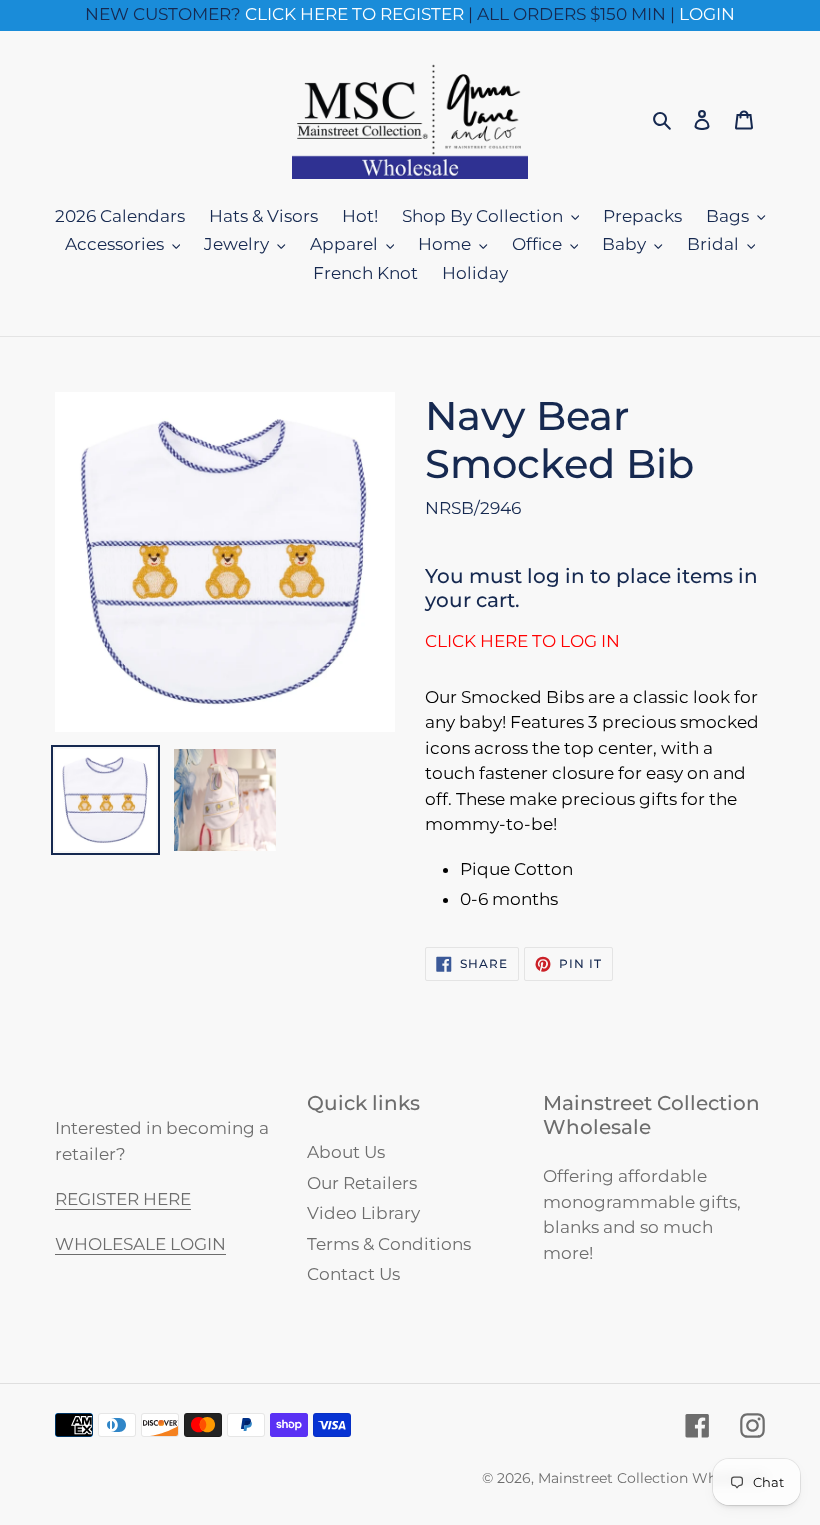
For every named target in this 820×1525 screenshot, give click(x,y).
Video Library (363, 1213)
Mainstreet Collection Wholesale (651, 1478)
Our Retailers (362, 1183)
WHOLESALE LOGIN (140, 1244)
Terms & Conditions (389, 1244)
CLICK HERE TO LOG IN (522, 641)
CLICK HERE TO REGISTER (354, 14)
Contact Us (353, 1274)
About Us (346, 1152)
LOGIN (707, 14)
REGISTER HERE (123, 1199)
